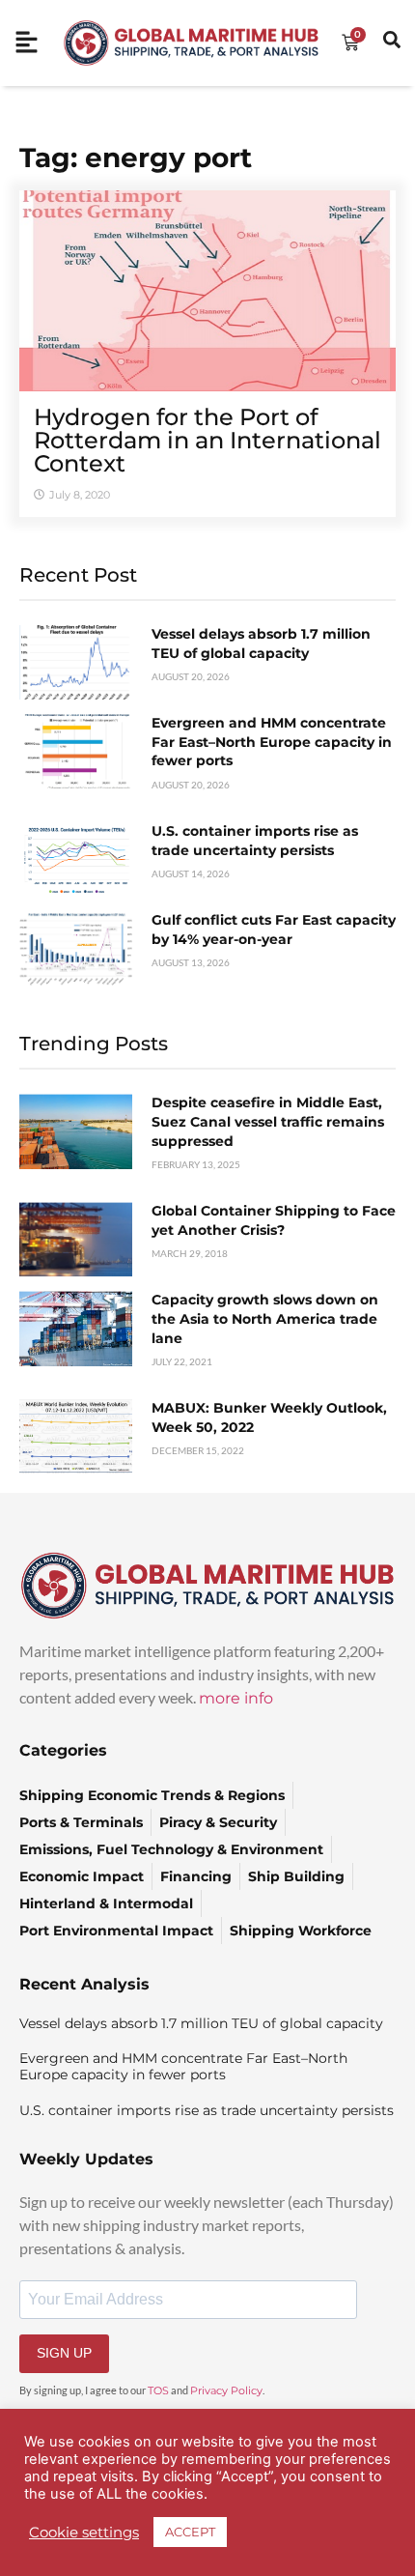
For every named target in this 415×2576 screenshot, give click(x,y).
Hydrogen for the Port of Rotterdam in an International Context (207, 440)
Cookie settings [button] (84, 2533)
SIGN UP (64, 2353)
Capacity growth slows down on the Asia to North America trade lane (265, 1318)
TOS (158, 2390)
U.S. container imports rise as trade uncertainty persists (255, 841)
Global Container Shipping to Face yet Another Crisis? (274, 1220)
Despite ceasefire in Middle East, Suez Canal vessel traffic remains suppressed (268, 1121)
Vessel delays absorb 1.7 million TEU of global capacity (261, 644)
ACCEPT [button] (190, 2532)
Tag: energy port (136, 157)
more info (236, 1698)
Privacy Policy (226, 2390)
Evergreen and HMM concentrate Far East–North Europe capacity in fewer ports (272, 742)
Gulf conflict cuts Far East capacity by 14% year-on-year (274, 930)
